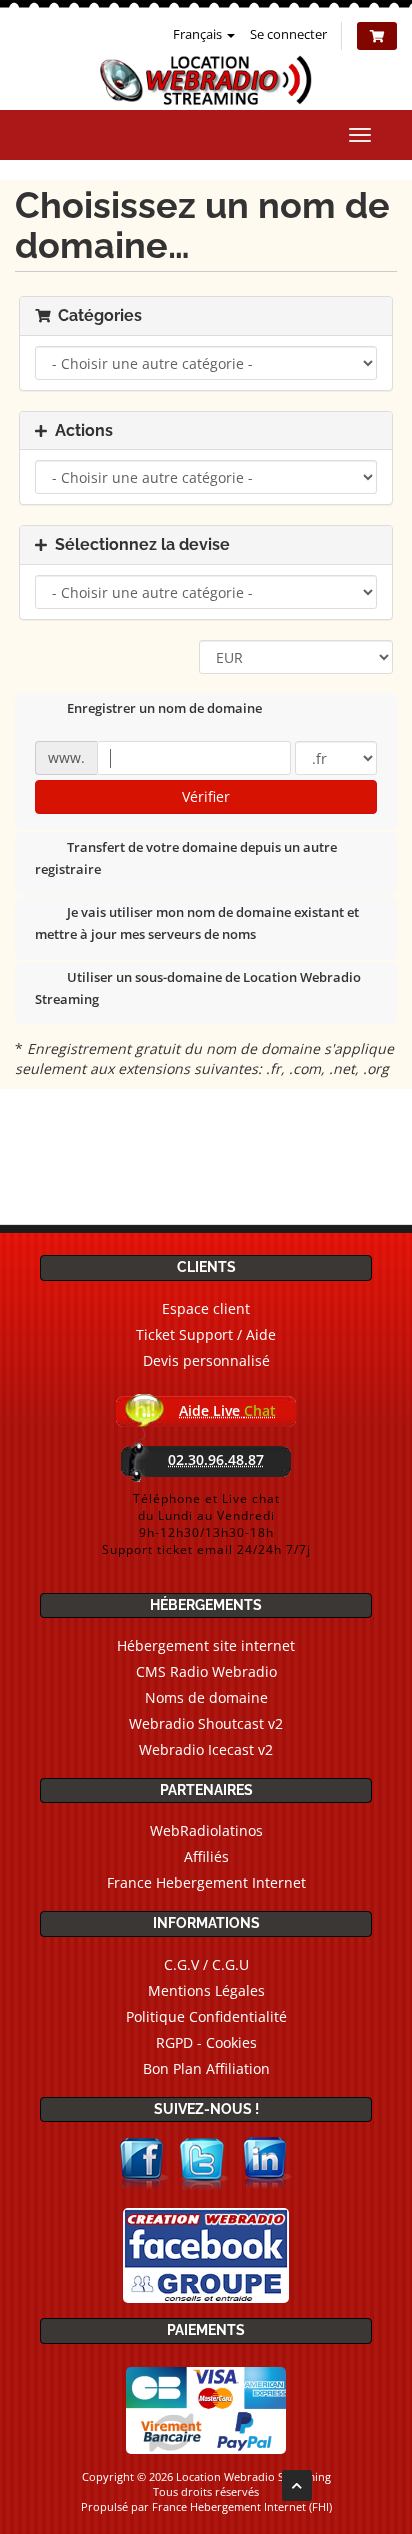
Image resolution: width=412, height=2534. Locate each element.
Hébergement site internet (206, 1645)
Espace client (206, 1308)
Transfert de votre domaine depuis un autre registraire (186, 859)
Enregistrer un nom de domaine (164, 709)
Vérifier (206, 796)
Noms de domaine (206, 1697)
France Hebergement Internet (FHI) (242, 2506)
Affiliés (206, 1856)
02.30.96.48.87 (216, 1459)
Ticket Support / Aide (206, 1334)
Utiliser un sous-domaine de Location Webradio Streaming (198, 988)
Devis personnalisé (206, 1360)
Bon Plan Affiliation (206, 2068)
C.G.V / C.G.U (206, 1964)
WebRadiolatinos (206, 1830)
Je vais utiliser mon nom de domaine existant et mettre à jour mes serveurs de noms (197, 924)
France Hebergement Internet (206, 1882)
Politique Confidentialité (206, 2016)
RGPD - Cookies (206, 2042)
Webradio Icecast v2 (206, 1749)
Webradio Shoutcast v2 (206, 1723)
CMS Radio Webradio (206, 1671)
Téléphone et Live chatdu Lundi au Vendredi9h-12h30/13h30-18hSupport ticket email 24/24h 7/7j (206, 1524)
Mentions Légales (206, 1990)
